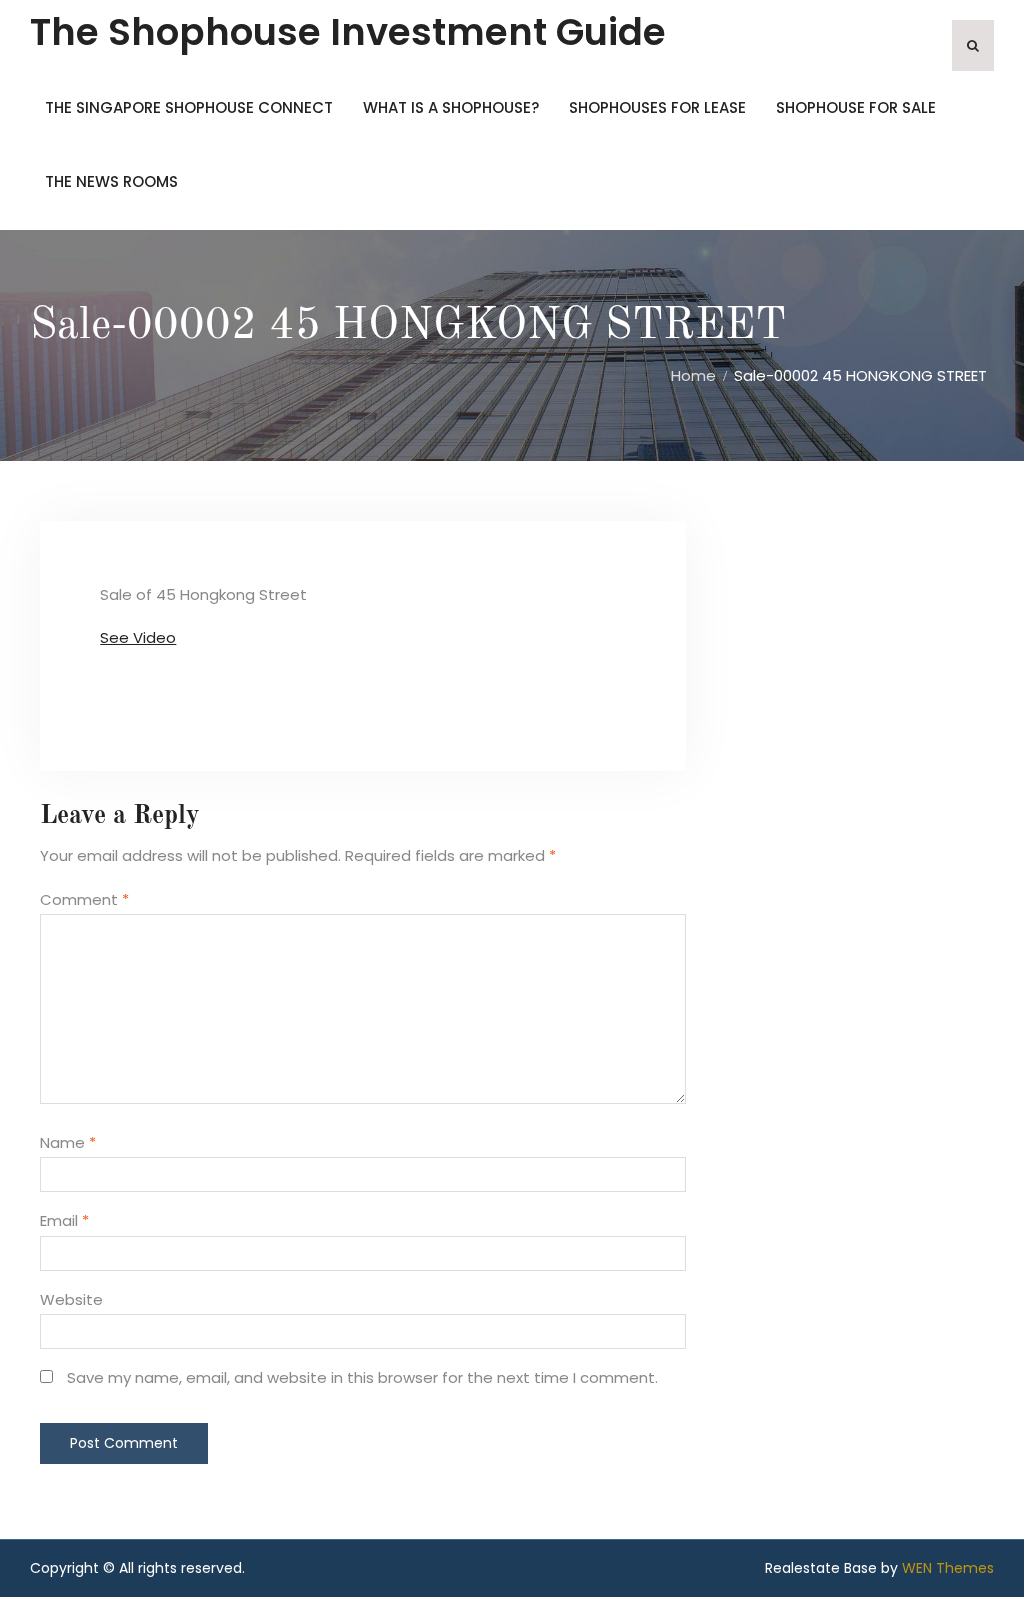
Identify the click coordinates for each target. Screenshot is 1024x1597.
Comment (84, 899)
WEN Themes (948, 1568)
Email (64, 1220)
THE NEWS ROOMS (111, 181)
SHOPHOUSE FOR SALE (856, 107)
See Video (138, 637)
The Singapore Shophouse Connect (189, 107)
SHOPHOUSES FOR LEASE (657, 107)
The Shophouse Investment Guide (348, 32)
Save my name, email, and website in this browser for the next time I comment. (362, 1377)
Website (71, 1299)
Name (68, 1142)
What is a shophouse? (451, 107)
